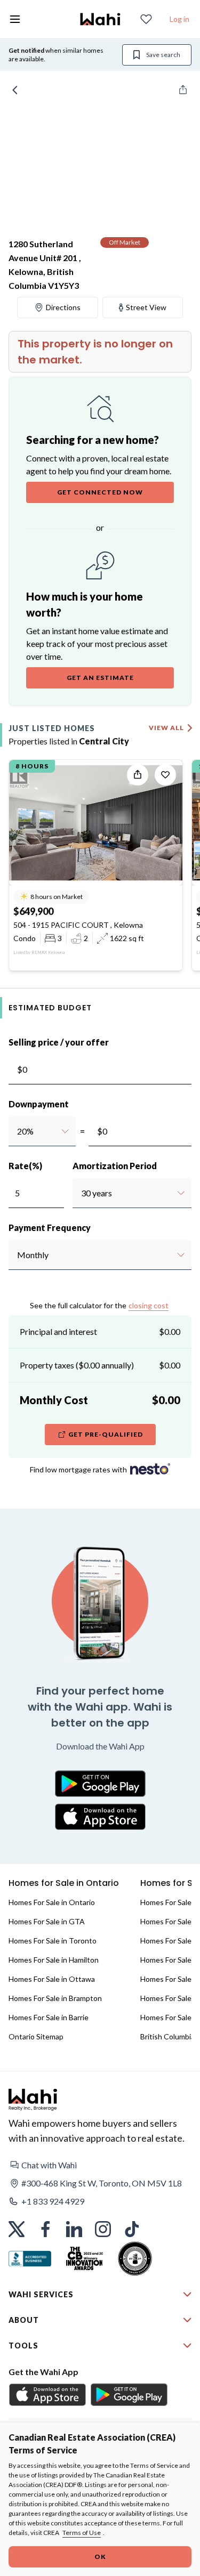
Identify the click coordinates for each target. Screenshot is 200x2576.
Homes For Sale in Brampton (55, 1998)
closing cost (149, 1305)
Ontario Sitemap (36, 2036)
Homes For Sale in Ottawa (52, 1979)
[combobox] (17, 1131)
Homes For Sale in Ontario (52, 1902)
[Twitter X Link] (17, 2229)
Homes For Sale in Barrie (49, 2017)
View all (166, 728)
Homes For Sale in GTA (47, 1921)
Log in (179, 19)
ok (100, 2557)
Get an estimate (100, 678)
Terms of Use (82, 2533)
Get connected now (100, 492)
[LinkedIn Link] (74, 2229)
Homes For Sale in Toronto (53, 1941)
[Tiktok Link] (132, 2229)
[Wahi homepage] (100, 19)
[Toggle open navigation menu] (15, 19)
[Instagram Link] (103, 2229)
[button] (100, 2165)
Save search (163, 55)
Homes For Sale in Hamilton (54, 1960)
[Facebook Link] (45, 2229)
